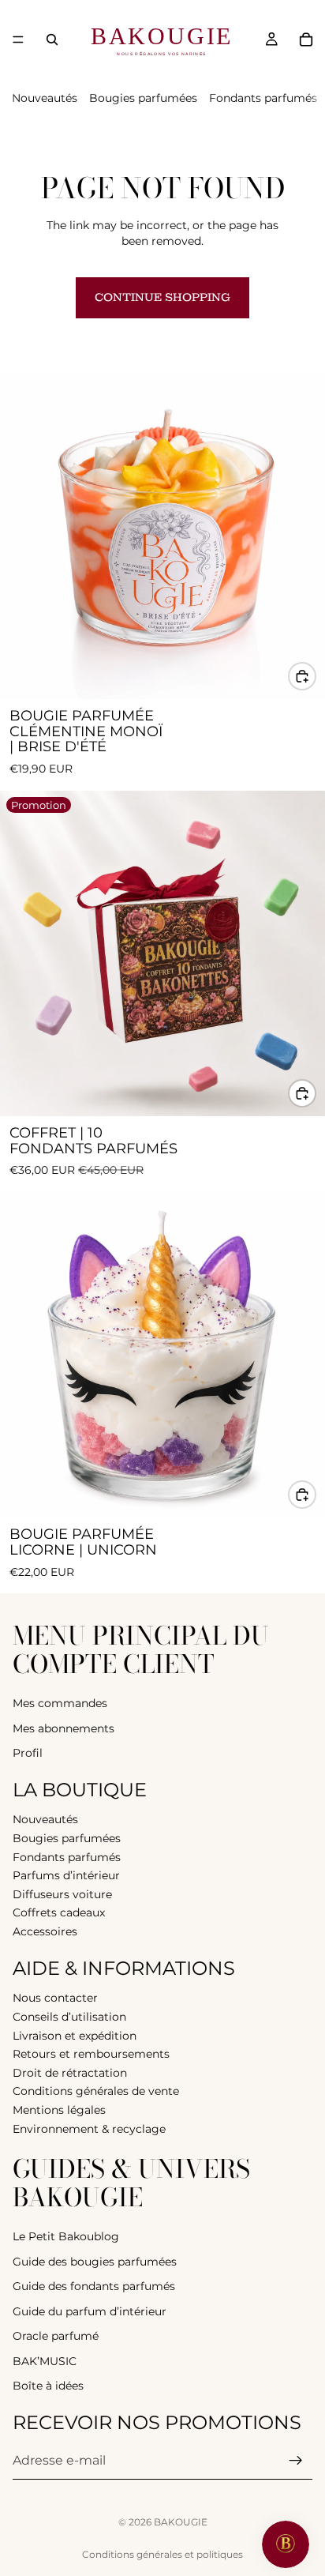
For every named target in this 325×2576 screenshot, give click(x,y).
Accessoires (45, 1931)
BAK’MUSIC (45, 2361)
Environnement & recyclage (89, 2129)
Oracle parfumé (56, 2336)
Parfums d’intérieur (66, 1875)
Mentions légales (59, 2110)
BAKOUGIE (181, 2522)
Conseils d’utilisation (69, 2017)
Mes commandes (60, 1703)
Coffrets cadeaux (59, 1913)
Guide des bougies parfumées (95, 2262)
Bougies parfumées (143, 98)
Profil (28, 1753)
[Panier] (306, 39)
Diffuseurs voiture (62, 1894)
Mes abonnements (64, 1728)
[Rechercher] (52, 39)
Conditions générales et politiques (162, 2554)
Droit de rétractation (70, 2073)
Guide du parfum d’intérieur (90, 2311)
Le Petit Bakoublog (66, 2236)
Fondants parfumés (263, 98)
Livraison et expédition (75, 2036)
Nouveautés (45, 98)
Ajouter (316, 675)
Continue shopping (162, 297)
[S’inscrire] (296, 2461)
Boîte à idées (48, 2386)
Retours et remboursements (91, 2054)
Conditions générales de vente (96, 2091)
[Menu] (18, 39)
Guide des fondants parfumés (94, 2286)
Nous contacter (55, 1999)
